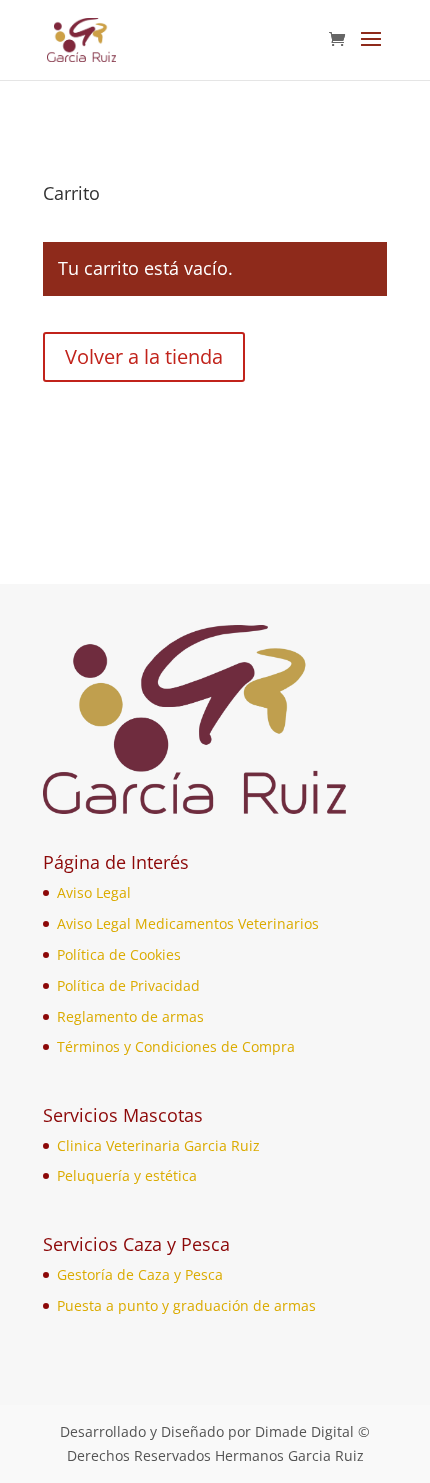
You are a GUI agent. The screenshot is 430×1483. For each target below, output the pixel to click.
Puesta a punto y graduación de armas (186, 1305)
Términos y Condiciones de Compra (176, 1046)
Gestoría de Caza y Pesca (140, 1274)
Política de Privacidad (128, 985)
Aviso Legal (94, 892)
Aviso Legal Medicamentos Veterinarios (188, 923)
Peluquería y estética (127, 1175)
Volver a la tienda (144, 356)
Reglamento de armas (130, 1016)
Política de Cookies (119, 954)
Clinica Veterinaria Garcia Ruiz (158, 1145)
